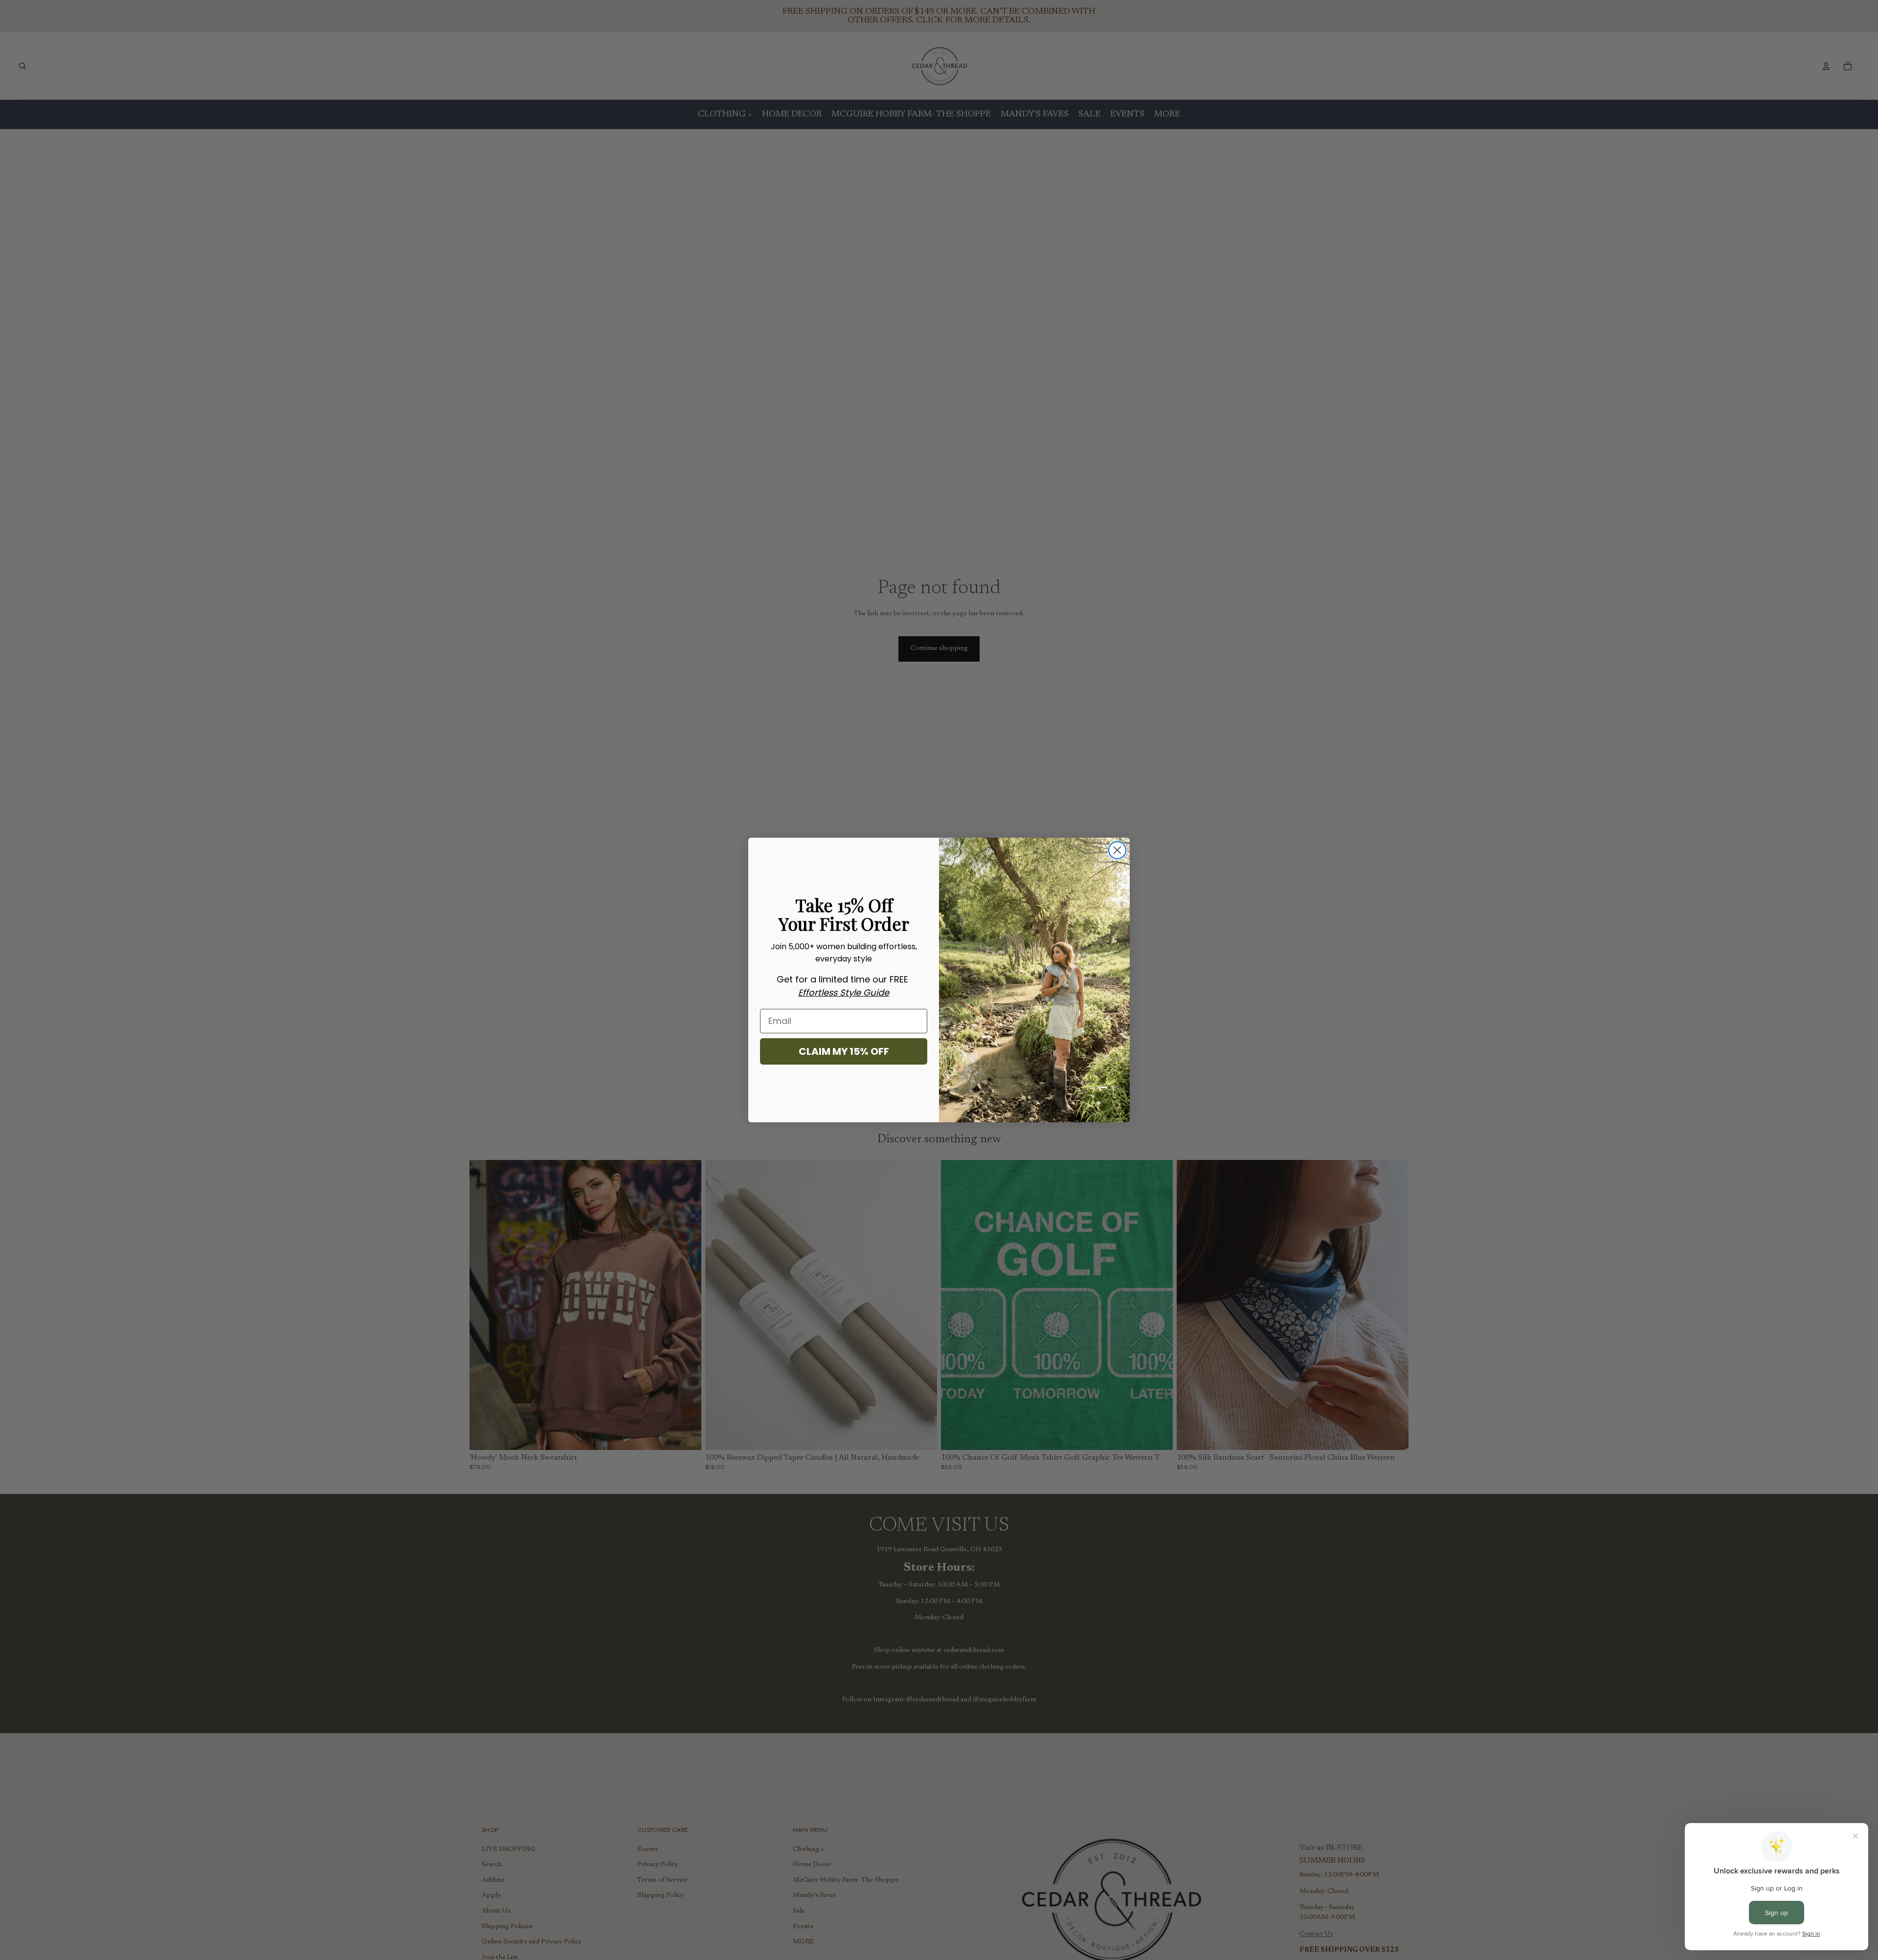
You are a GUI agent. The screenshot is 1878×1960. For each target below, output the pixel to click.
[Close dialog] (1117, 850)
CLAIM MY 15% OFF (844, 1051)
